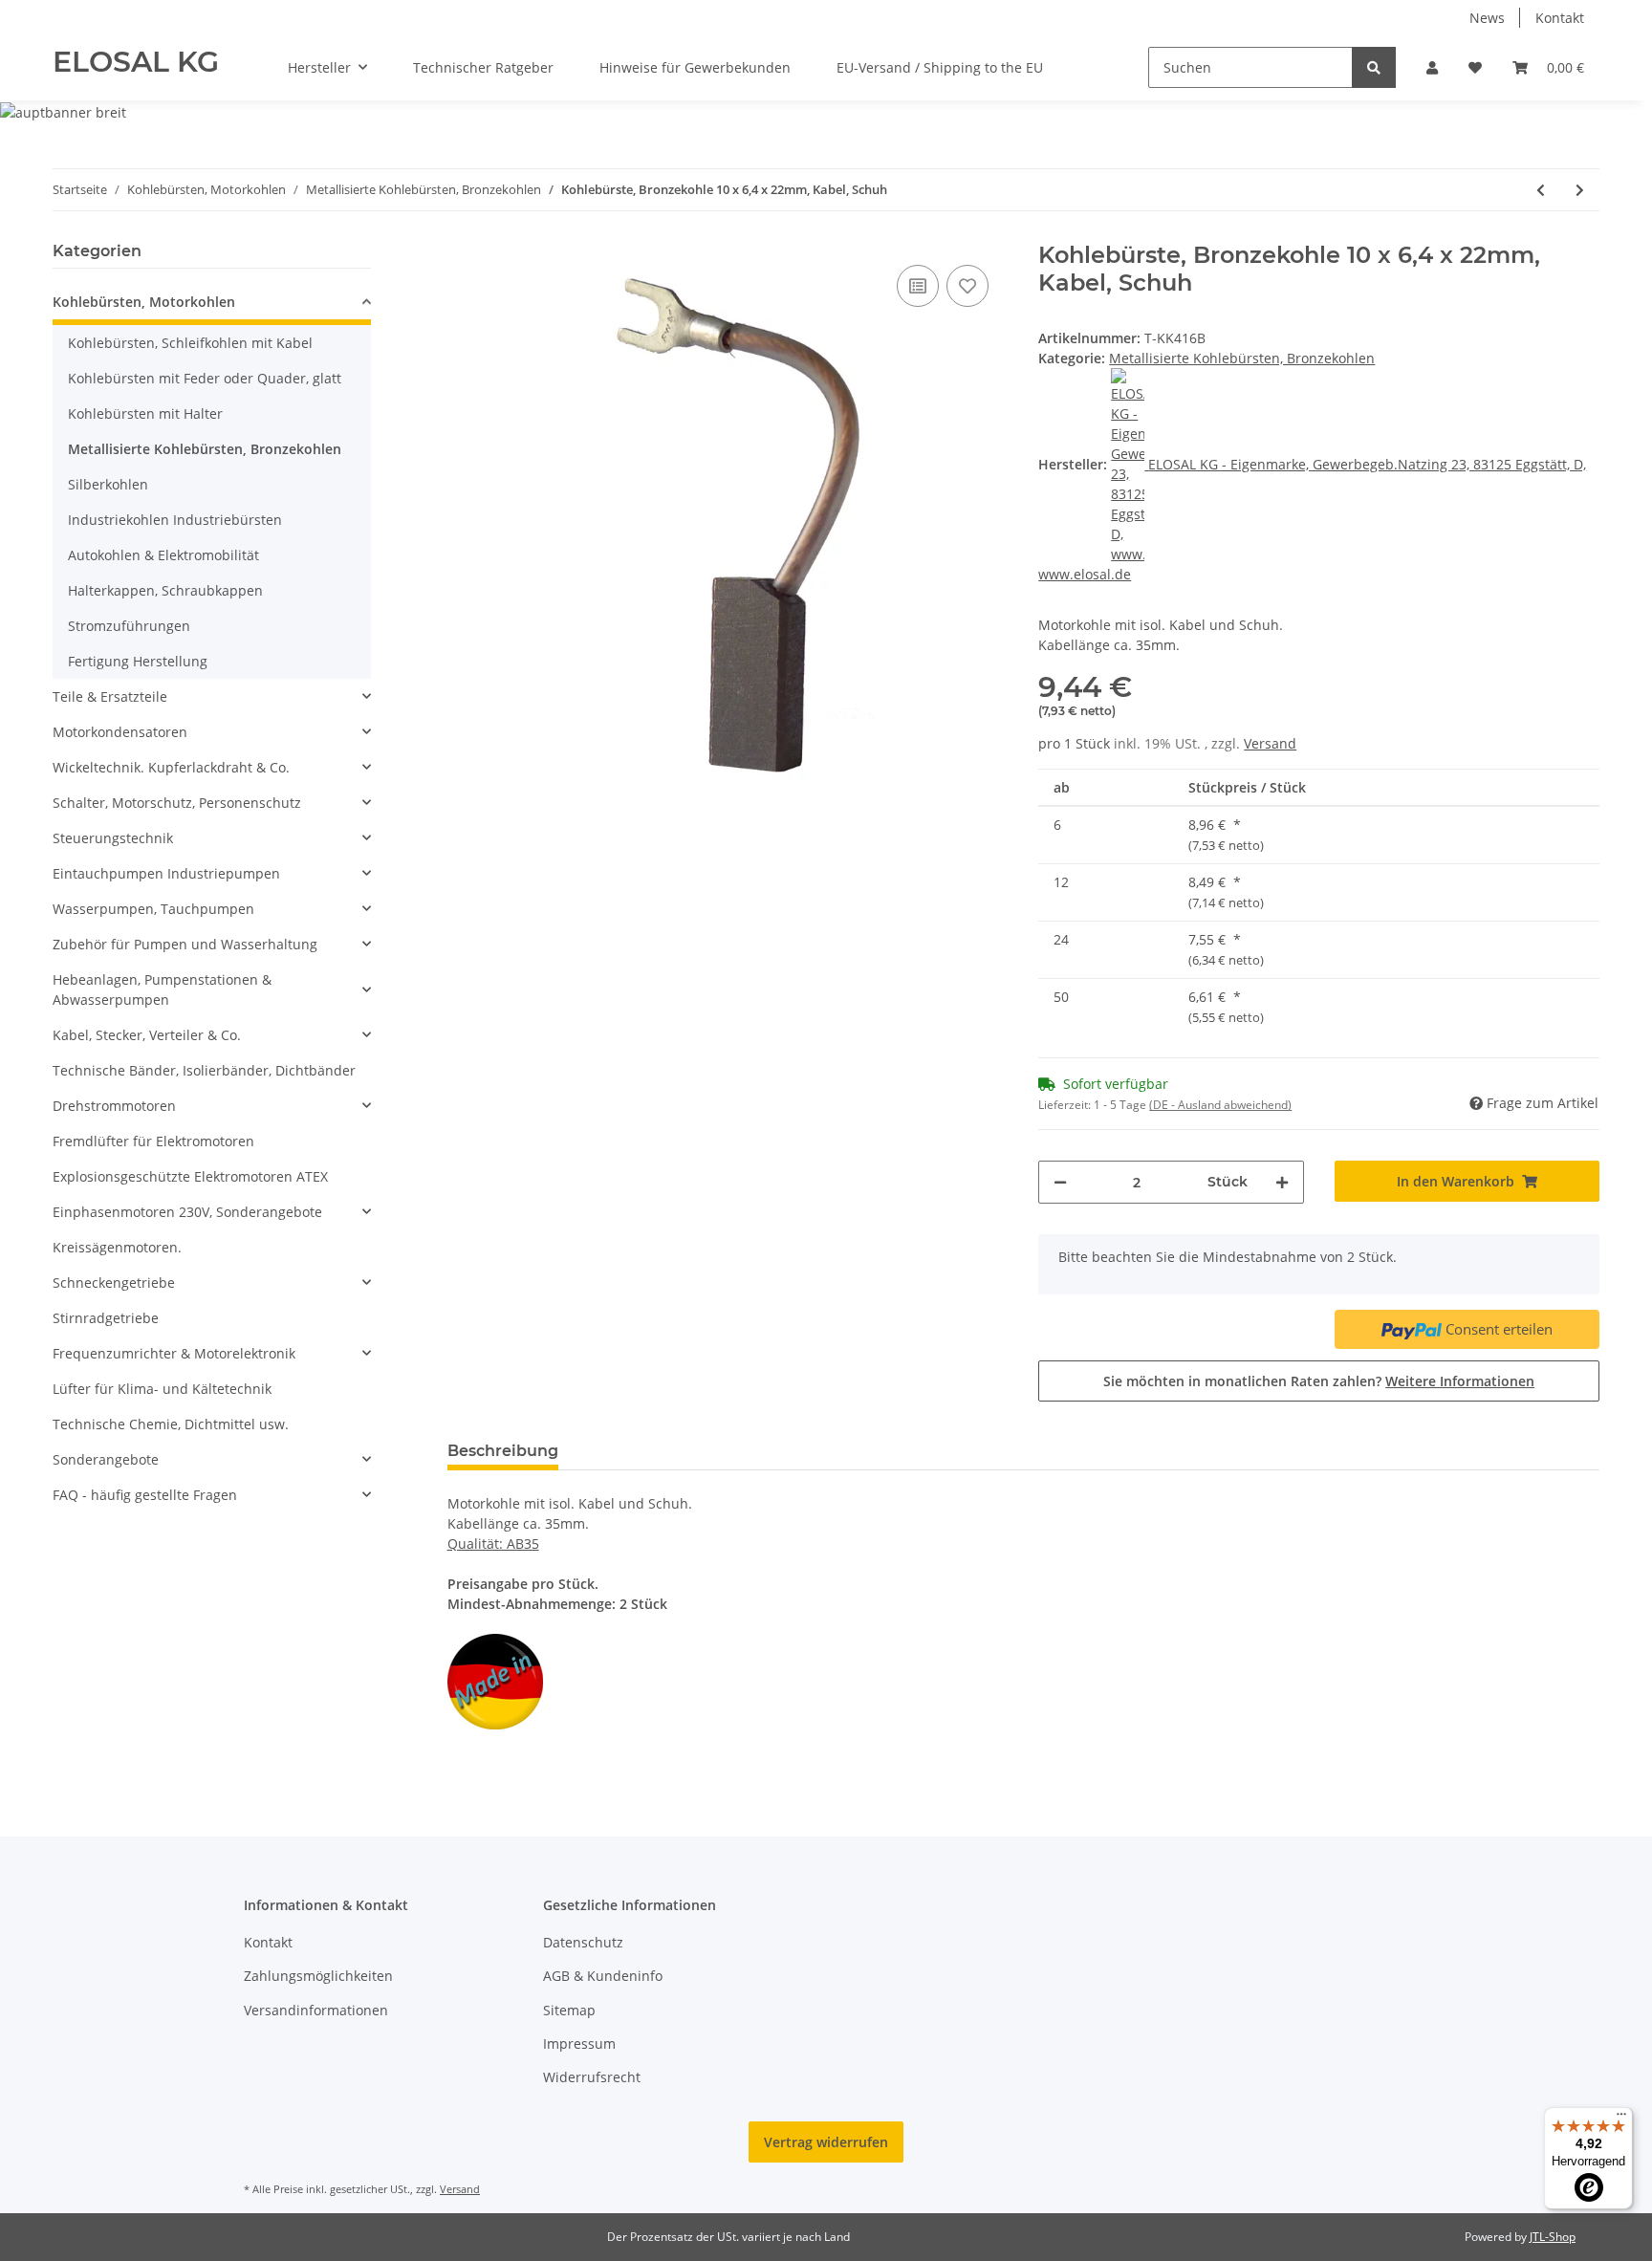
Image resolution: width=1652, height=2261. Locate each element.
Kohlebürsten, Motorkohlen (144, 302)
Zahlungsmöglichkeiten (318, 1976)
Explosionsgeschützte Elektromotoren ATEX (190, 1176)
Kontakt (1560, 18)
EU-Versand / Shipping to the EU (940, 67)
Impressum (579, 2044)
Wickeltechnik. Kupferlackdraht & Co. (171, 767)
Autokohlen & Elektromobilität (163, 555)
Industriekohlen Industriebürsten (175, 520)
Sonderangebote (106, 1459)
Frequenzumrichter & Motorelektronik (174, 1353)
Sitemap (569, 2010)
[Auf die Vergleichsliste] (918, 286)
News (1487, 18)
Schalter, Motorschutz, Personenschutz (177, 803)
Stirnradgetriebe (106, 1318)
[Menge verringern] (1060, 1182)
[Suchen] (1374, 67)
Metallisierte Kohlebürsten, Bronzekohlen (1242, 358)
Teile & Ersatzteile (110, 696)
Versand (1270, 743)
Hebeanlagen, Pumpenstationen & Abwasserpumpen (162, 989)
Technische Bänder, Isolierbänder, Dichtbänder (204, 1070)
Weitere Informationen (1460, 1381)
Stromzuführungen (129, 626)
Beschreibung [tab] (503, 1451)
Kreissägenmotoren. (117, 1247)
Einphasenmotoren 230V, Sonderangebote (187, 1212)
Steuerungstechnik (113, 838)
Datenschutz (583, 1942)
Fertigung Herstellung (138, 661)
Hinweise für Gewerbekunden (695, 67)
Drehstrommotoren (114, 1106)
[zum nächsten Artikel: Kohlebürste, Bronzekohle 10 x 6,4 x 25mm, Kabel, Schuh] (1580, 190)
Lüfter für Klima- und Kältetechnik (162, 1389)
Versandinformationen (316, 2010)
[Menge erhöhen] (1282, 1182)
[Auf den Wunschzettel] (967, 286)
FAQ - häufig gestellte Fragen (145, 1495)
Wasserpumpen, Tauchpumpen (153, 909)
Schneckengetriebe (114, 1283)
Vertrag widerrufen (826, 2142)
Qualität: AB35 (493, 1544)
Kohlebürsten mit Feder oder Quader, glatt (205, 378)
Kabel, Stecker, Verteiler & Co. (147, 1035)
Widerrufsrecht (592, 2077)
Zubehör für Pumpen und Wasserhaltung (185, 944)
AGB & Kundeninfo (603, 1976)
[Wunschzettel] (1475, 67)
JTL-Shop (1553, 2237)
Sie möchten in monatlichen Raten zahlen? (1319, 1381)
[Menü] (1621, 2119)
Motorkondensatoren (120, 732)
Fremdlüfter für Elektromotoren (153, 1141)
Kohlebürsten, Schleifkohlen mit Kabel (190, 343)
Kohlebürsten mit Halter (145, 413)
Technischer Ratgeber (483, 67)
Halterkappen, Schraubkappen (165, 590)
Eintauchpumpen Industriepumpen (166, 873)
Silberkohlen (108, 484)
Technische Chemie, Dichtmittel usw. (171, 1424)
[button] (1432, 67)
